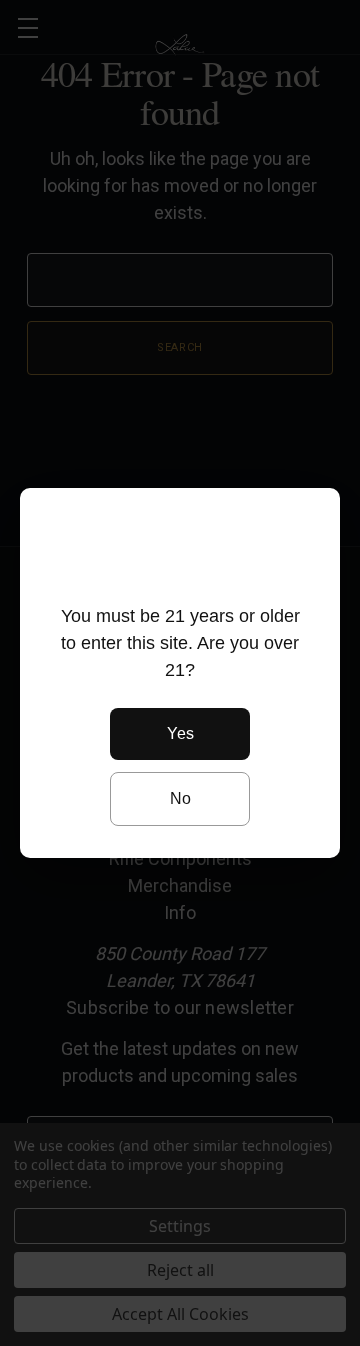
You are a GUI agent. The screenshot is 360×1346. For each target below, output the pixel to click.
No (180, 798)
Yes (180, 733)
